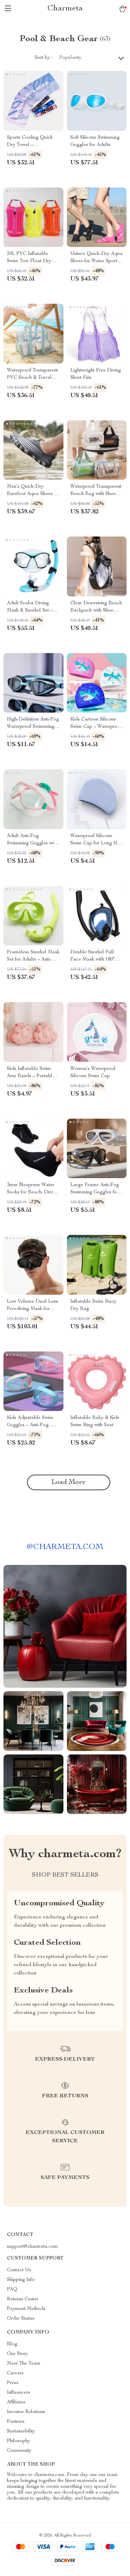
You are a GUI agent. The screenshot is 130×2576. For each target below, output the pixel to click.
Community (19, 2451)
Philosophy (19, 2441)
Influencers (19, 2393)
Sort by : (44, 58)
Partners (16, 2422)
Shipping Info (21, 2280)
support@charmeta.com (32, 2247)
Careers (15, 2373)
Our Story (18, 2354)
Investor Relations (26, 2412)
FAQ (12, 2290)
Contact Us (19, 2270)
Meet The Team (24, 2364)
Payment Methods (26, 2309)
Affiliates (16, 2402)
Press (13, 2383)
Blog (12, 2344)
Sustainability (21, 2431)
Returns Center (23, 2299)
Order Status (21, 2319)
